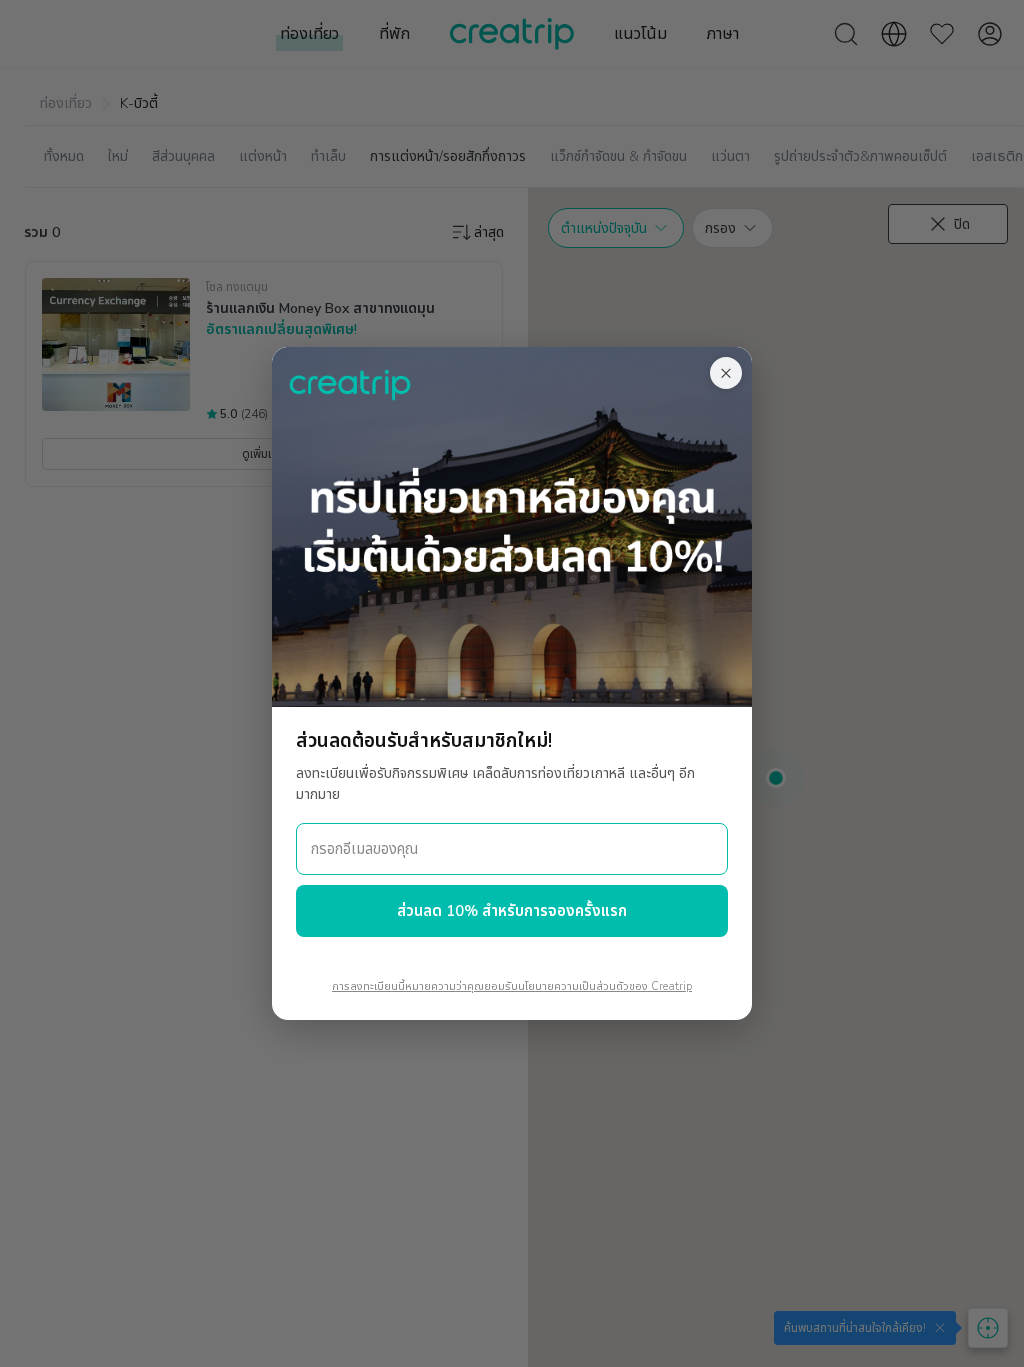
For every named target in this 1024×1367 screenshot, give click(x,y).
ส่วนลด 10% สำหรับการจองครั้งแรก (512, 911)
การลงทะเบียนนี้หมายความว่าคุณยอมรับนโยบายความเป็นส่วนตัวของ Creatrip (512, 986)
